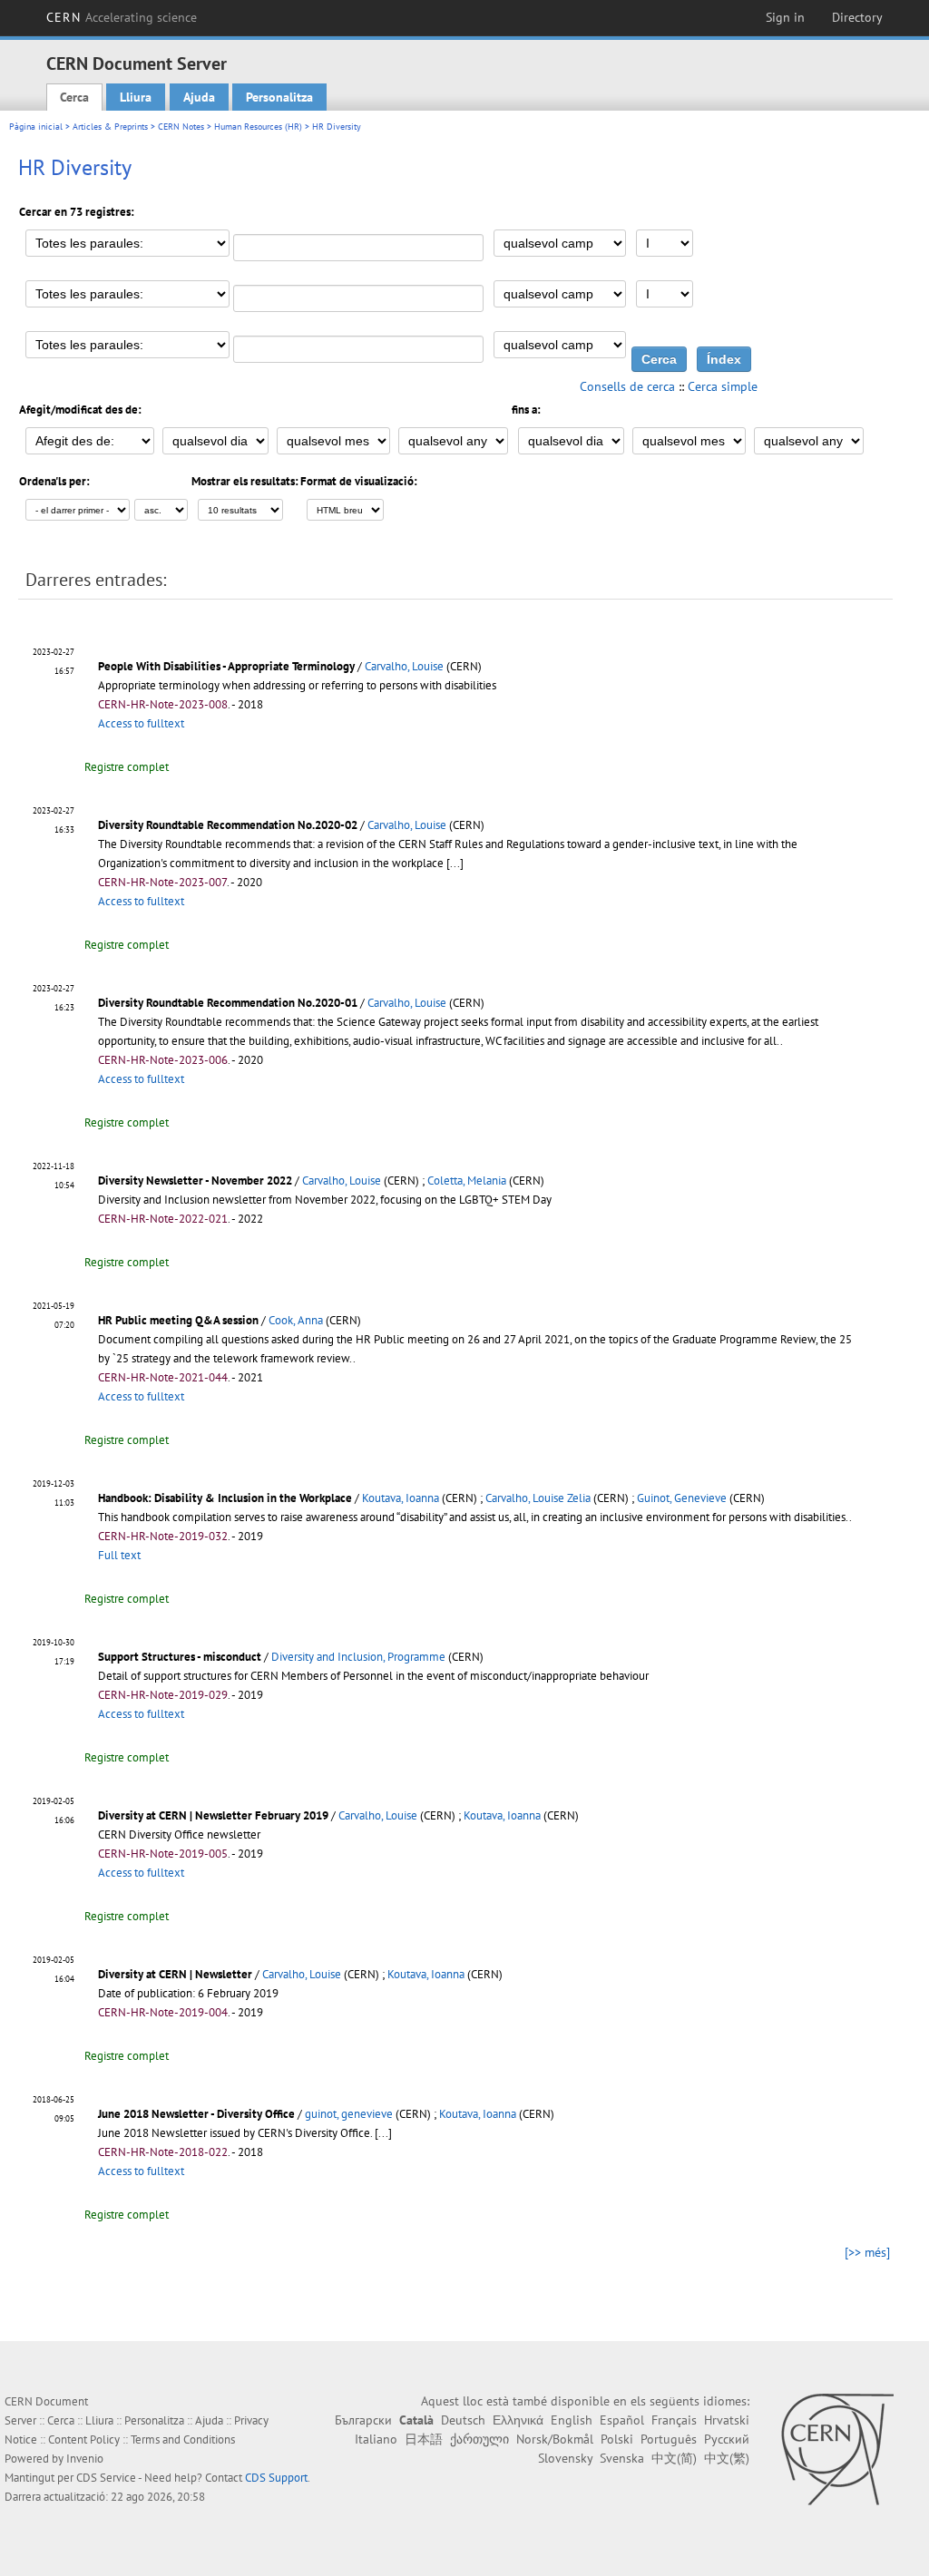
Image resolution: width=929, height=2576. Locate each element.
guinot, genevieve (349, 2114)
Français (674, 2420)
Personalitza (279, 97)
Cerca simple (723, 386)
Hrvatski (727, 2420)
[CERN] (837, 2449)
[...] (455, 863)
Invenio (85, 2459)
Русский (727, 2439)
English (572, 2420)
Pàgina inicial (36, 127)
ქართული (479, 2439)
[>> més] (867, 2252)
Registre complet (127, 767)
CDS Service (106, 2478)
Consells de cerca (627, 386)
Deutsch (463, 2420)
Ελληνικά (518, 2420)
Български (363, 2420)
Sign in (785, 17)
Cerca (74, 97)
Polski (617, 2439)
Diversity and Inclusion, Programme (358, 1657)
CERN (122, 17)
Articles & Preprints (110, 127)
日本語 (424, 2439)
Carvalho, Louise (404, 666)
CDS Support (276, 2478)
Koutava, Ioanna (401, 1498)
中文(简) (674, 2458)
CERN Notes (181, 127)
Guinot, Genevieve (682, 1498)
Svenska (622, 2458)
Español (622, 2420)
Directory (857, 17)
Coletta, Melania (467, 1181)
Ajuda (199, 97)
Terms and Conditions (183, 2439)
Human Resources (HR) (258, 127)
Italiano (376, 2439)
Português (669, 2439)
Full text (119, 1555)
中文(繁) (727, 2458)
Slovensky (565, 2458)
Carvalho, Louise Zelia (538, 1498)
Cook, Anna (296, 1320)
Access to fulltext (141, 723)
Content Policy (84, 2439)
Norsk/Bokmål (555, 2439)
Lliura (136, 97)
